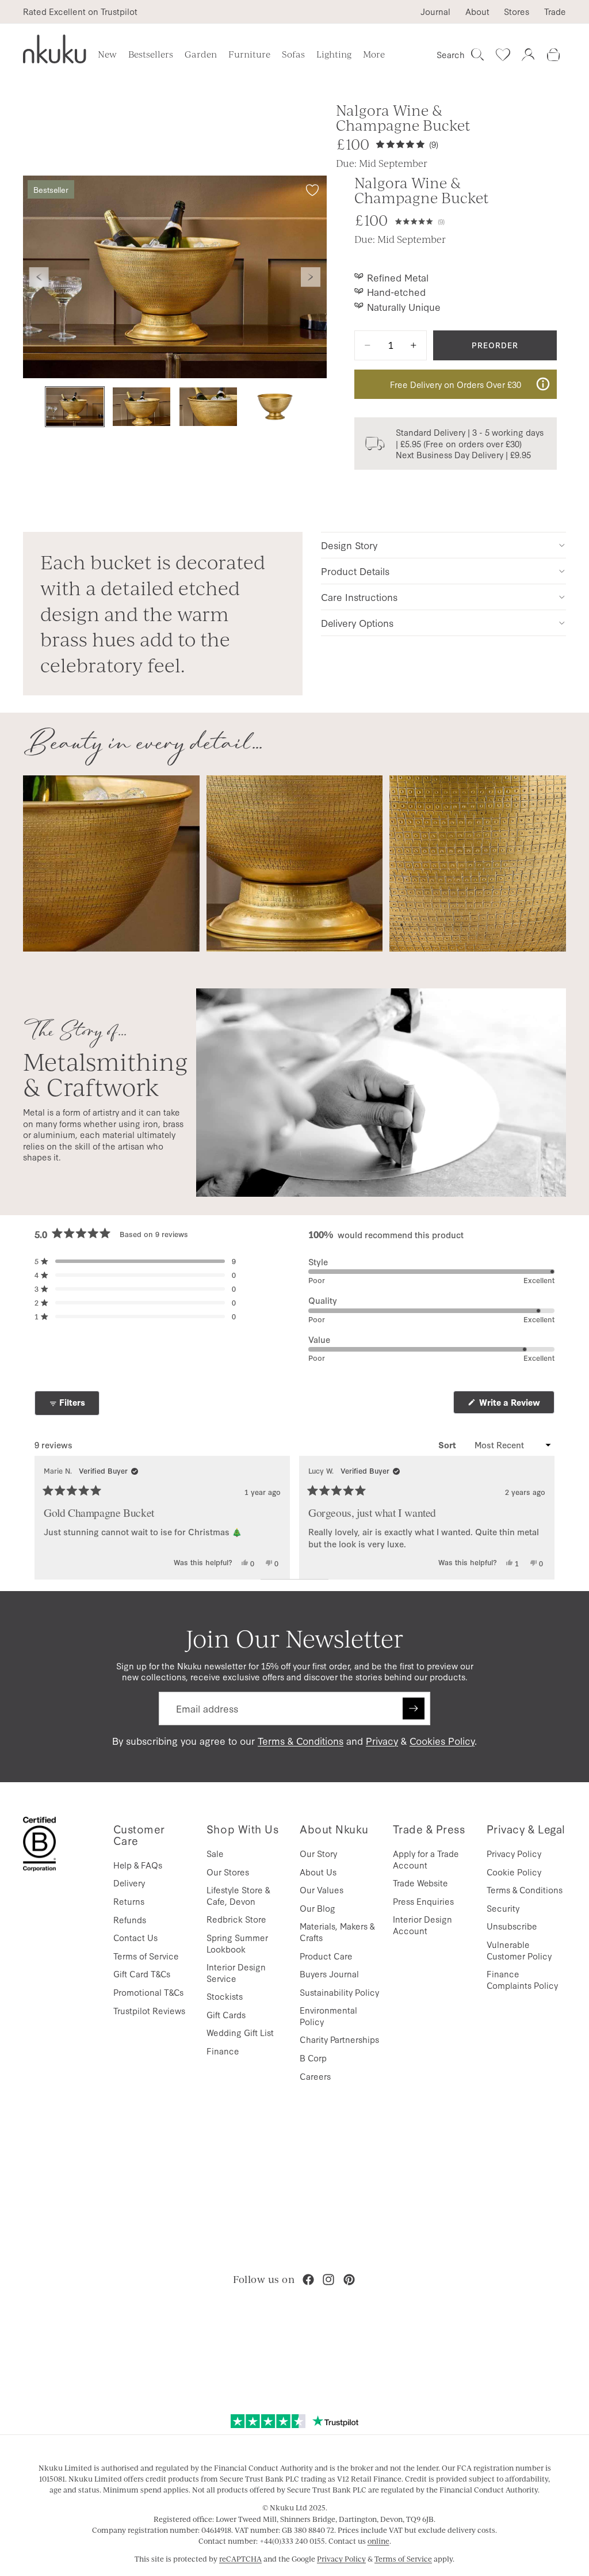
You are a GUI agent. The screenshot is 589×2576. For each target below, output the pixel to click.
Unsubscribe (512, 1926)
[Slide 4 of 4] (275, 407)
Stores (517, 12)
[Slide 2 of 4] (141, 407)
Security (503, 1908)
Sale (215, 1853)
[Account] (528, 55)
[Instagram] (328, 2280)
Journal (435, 12)
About (477, 12)
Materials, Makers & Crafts (337, 1932)
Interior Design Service (236, 1972)
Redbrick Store (236, 1919)
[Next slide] (311, 277)
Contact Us (135, 1937)
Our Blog (318, 1908)
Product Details (355, 571)
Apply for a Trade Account (426, 1859)
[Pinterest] (349, 2280)
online (378, 2541)
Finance (223, 2051)
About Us (318, 1872)
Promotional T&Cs (148, 1992)
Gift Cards (226, 2014)
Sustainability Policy (339, 1992)
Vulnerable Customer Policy (519, 1950)
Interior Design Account (422, 1925)
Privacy (382, 1740)
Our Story (318, 1853)
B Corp (313, 2058)
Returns (129, 1901)
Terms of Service (146, 1956)
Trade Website (420, 1883)
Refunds (130, 1919)
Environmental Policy (328, 2016)
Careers (315, 2076)
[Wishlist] (503, 55)
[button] (420, 220)
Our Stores (228, 1872)
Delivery (129, 1883)
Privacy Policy (514, 1853)
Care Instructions (359, 597)
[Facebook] (308, 2280)
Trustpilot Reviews (149, 2010)
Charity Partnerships (339, 2039)
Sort (448, 1445)
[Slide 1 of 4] (75, 407)
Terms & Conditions (301, 1740)
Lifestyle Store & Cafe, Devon (238, 1895)
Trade (555, 12)
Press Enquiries (423, 1901)
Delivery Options (357, 623)
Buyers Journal (329, 1974)
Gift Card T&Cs (142, 1974)
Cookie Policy (514, 1872)
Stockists (225, 1996)
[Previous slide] (39, 277)
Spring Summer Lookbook (237, 1943)
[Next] (541, 1517)
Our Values (322, 1890)
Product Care (326, 1956)
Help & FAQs (138, 1865)
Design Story (349, 545)
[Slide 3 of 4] (208, 407)
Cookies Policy (442, 1740)
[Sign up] (414, 1709)
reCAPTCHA (240, 2559)
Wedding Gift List (240, 2032)
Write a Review (516, 1405)
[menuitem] (374, 55)
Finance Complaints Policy (522, 1979)
